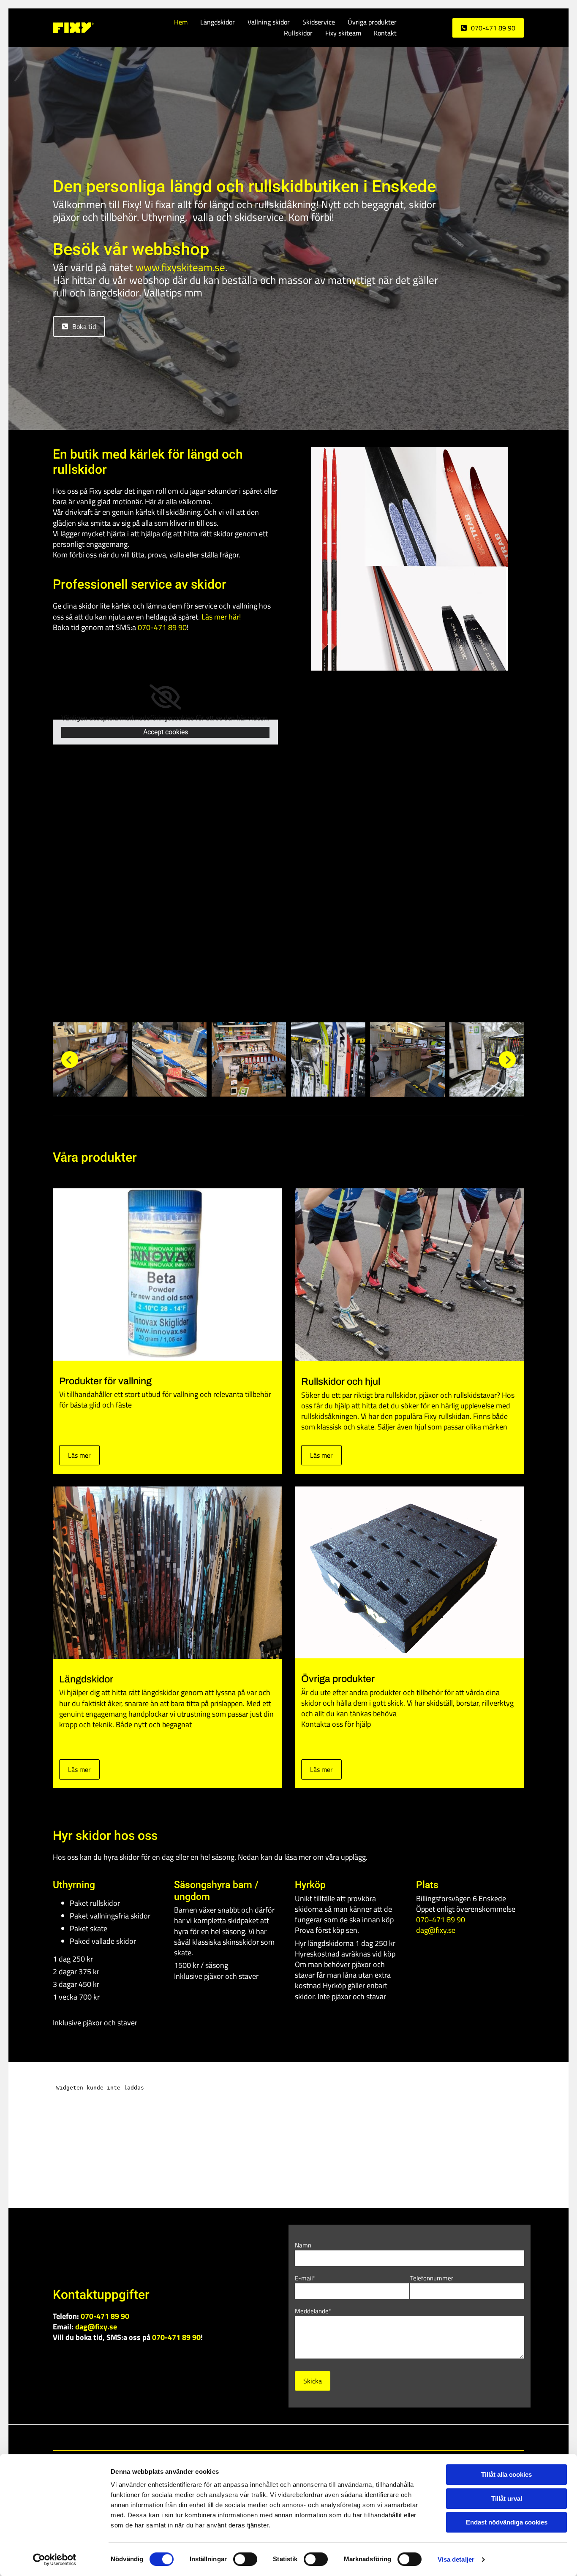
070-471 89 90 (176, 2337)
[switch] (245, 2559)
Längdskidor (218, 22)
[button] (488, 28)
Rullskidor (298, 33)
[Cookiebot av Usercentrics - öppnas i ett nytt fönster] (55, 2560)
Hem (181, 22)
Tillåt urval (507, 2499)
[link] (165, 697)
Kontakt (385, 33)
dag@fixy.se (436, 1930)
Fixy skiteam (343, 33)
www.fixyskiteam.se (180, 267)
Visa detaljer (456, 2559)
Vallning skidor (269, 22)
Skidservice (319, 22)
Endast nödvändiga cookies (507, 2522)
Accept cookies (166, 732)
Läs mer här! (221, 617)
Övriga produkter (372, 22)
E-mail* (305, 2278)
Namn (303, 2245)
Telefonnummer (432, 2278)
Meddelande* (313, 2311)
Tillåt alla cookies (506, 2474)
